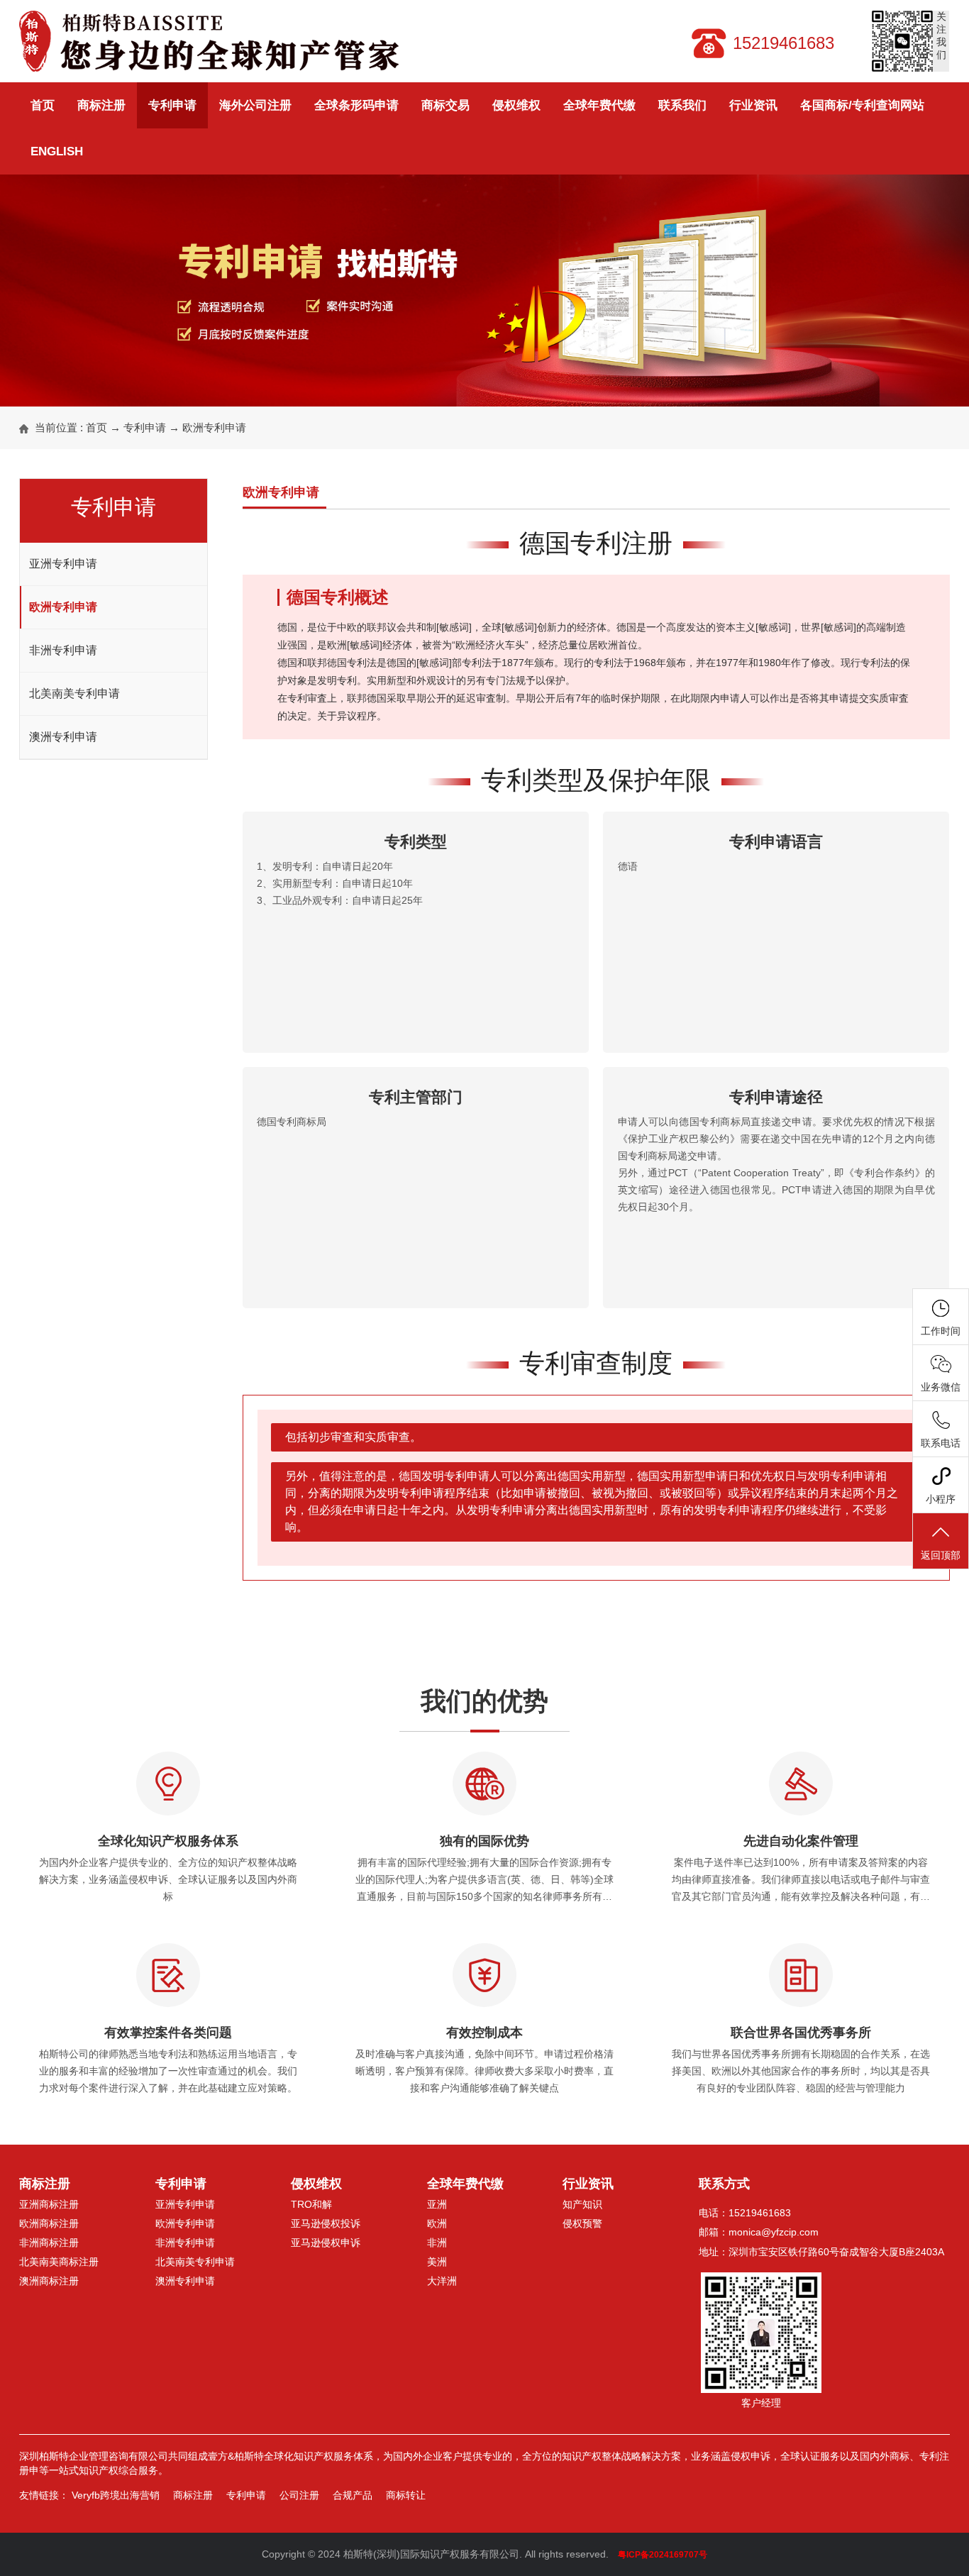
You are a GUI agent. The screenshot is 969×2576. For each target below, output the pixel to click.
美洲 (437, 2262)
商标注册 (101, 105)
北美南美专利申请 (74, 693)
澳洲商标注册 (49, 2281)
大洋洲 (442, 2281)
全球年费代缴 (599, 105)
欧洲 (437, 2223)
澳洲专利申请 (63, 737)
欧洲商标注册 (49, 2223)
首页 (43, 105)
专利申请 (172, 105)
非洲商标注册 (49, 2243)
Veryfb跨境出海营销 (116, 2495)
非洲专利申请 (63, 650)
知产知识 (582, 2204)
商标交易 (445, 105)
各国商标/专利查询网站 (862, 105)
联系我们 (682, 105)
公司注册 (299, 2495)
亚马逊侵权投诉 (326, 2223)
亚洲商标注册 (49, 2204)
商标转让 (406, 2495)
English (57, 151)
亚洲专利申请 (63, 564)
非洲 (437, 2243)
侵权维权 (516, 105)
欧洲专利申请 (214, 427)
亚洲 (437, 2204)
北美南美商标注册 (59, 2262)
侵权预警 (582, 2223)
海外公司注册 (255, 105)
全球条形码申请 (356, 105)
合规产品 (353, 2495)
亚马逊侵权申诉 (326, 2243)
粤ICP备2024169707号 (663, 2555)
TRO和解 (311, 2204)
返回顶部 (941, 1555)
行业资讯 (753, 105)
